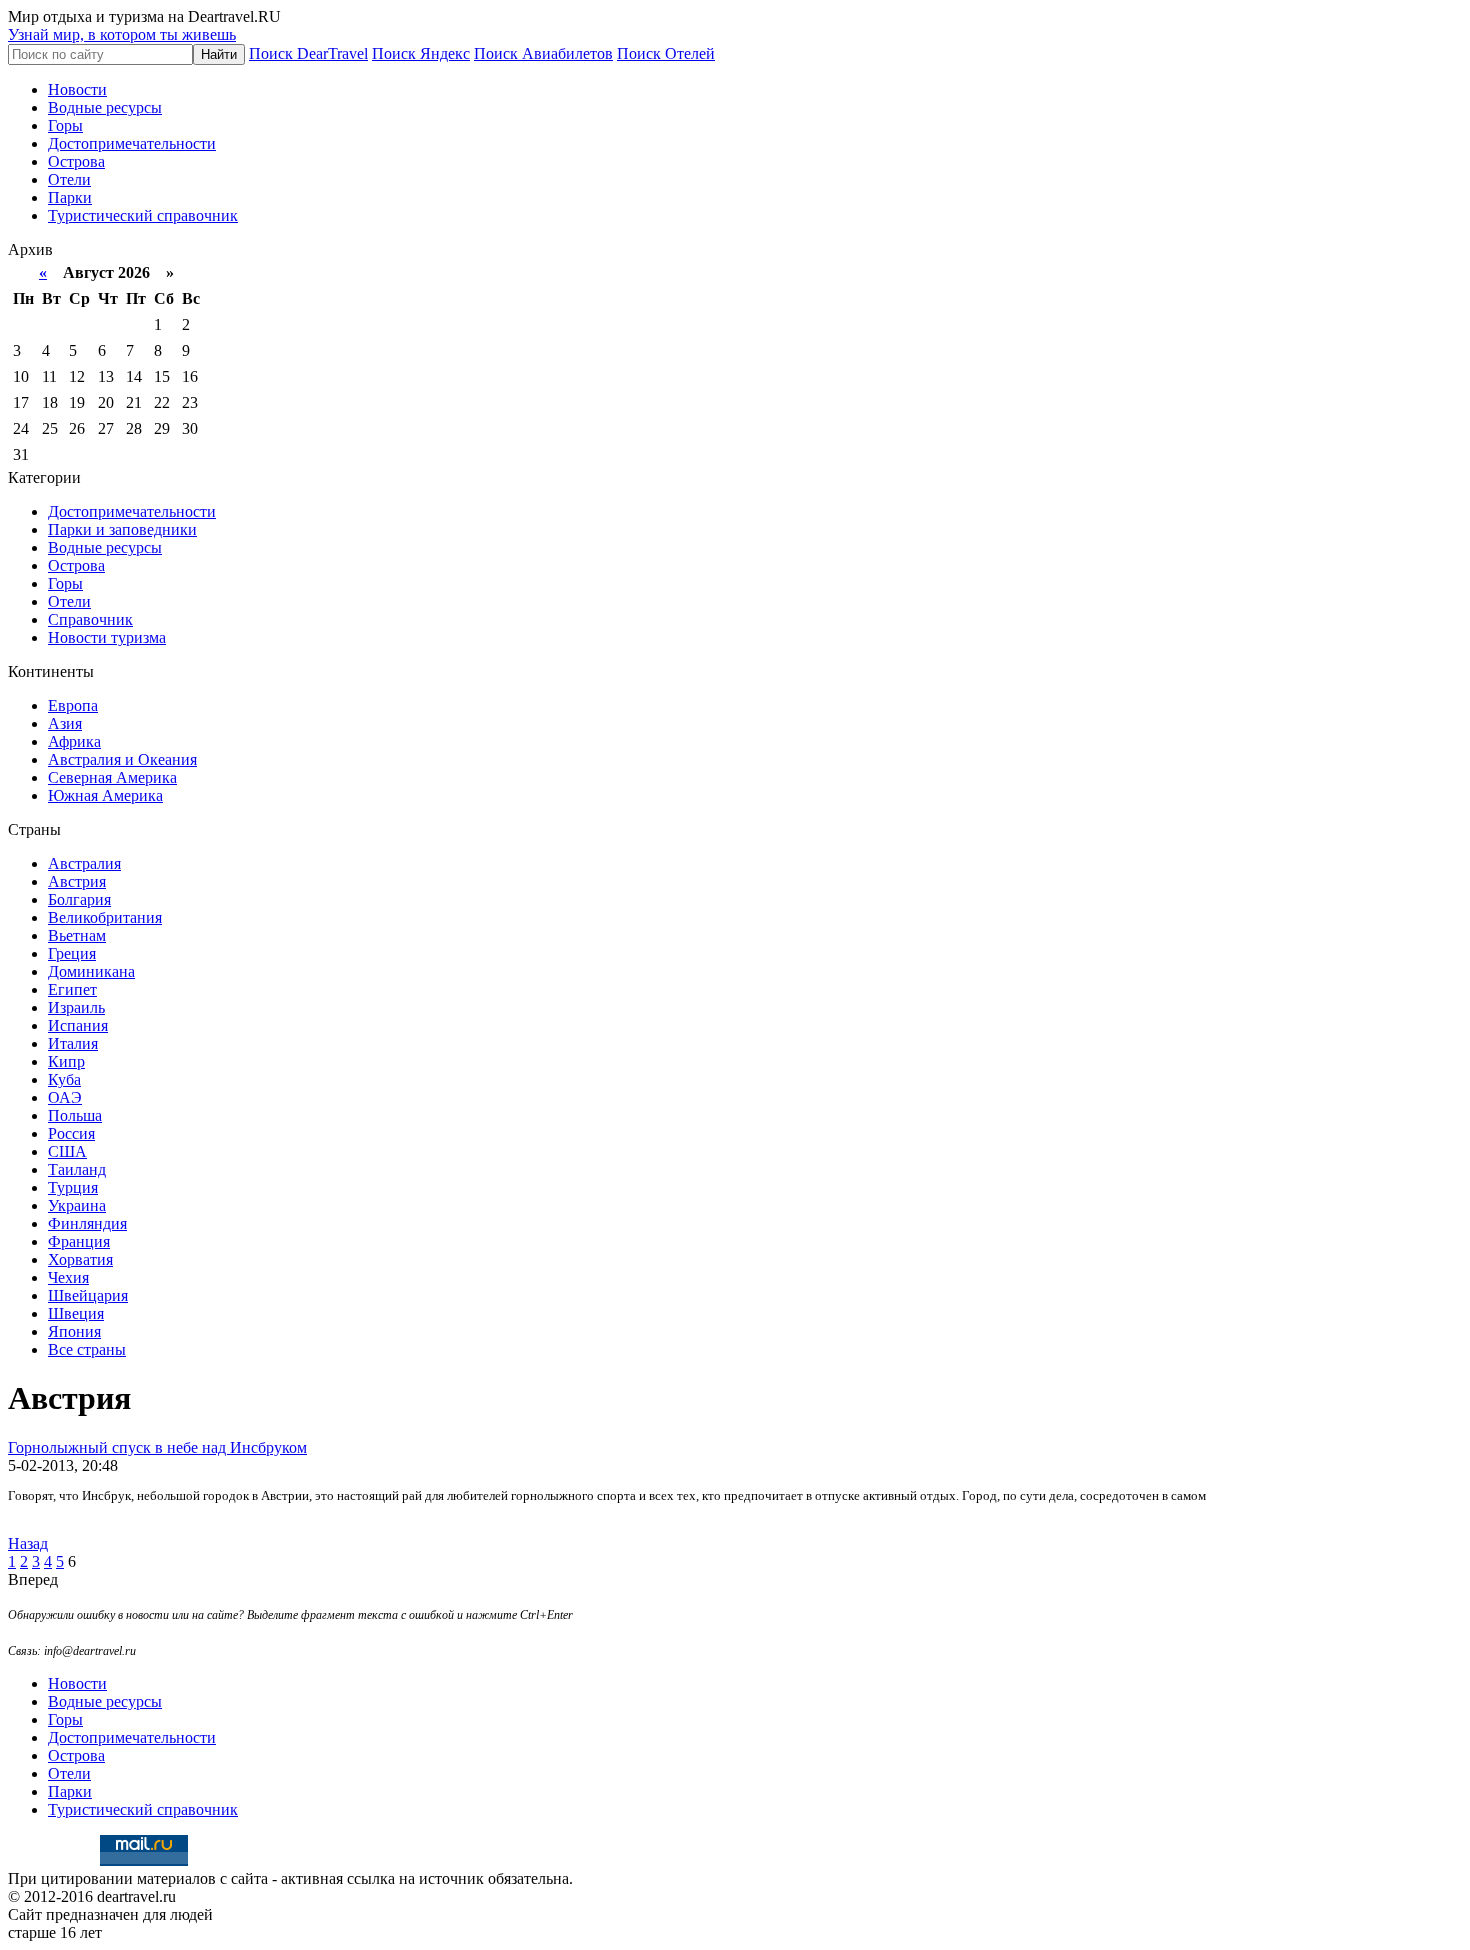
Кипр (66, 1061)
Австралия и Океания (122, 759)
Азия (65, 723)
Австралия (84, 863)
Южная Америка (105, 795)
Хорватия (80, 1259)
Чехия (68, 1277)
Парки (70, 197)
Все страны (87, 1349)
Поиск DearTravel (308, 53)
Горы (65, 125)
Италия (73, 1043)
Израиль (76, 1007)
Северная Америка (112, 777)
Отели (69, 179)
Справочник (90, 619)
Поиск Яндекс (421, 53)
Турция (73, 1187)
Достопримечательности (132, 143)
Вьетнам (77, 935)
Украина (77, 1205)
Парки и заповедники (122, 529)
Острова (76, 161)
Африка (74, 741)
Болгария (79, 899)
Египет (72, 989)
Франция (79, 1241)
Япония (74, 1331)
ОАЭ (65, 1097)
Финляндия (87, 1223)
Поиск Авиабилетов (543, 53)
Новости (77, 89)
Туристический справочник (143, 215)
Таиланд (77, 1169)
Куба (64, 1079)
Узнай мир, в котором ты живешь (122, 34)
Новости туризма (107, 637)
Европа (73, 705)
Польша (75, 1115)
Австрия (77, 881)
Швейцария (88, 1295)
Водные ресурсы (105, 107)
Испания (78, 1025)
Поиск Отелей (666, 53)
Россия (71, 1133)
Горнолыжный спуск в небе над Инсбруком (157, 1447)
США (67, 1151)
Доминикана (91, 971)
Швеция (76, 1313)
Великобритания (105, 917)
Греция (72, 953)
